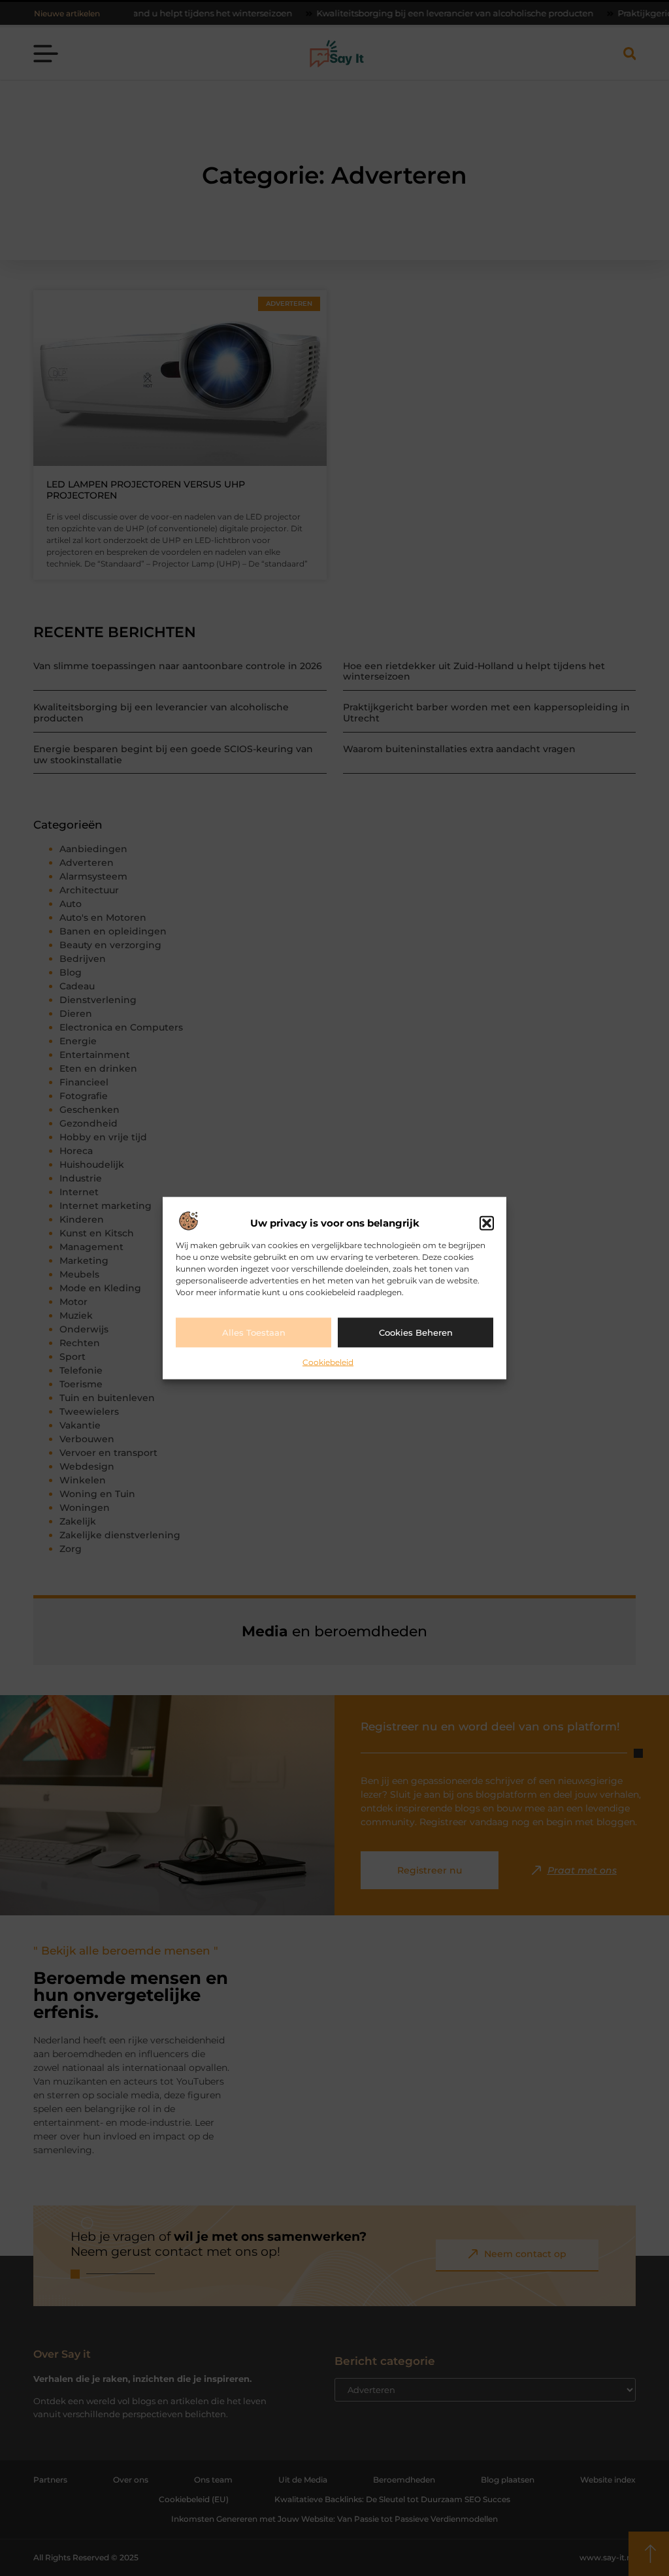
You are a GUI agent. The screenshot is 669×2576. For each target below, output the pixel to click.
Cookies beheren (416, 1332)
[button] (487, 1223)
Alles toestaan (254, 1332)
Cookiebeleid (328, 1362)
